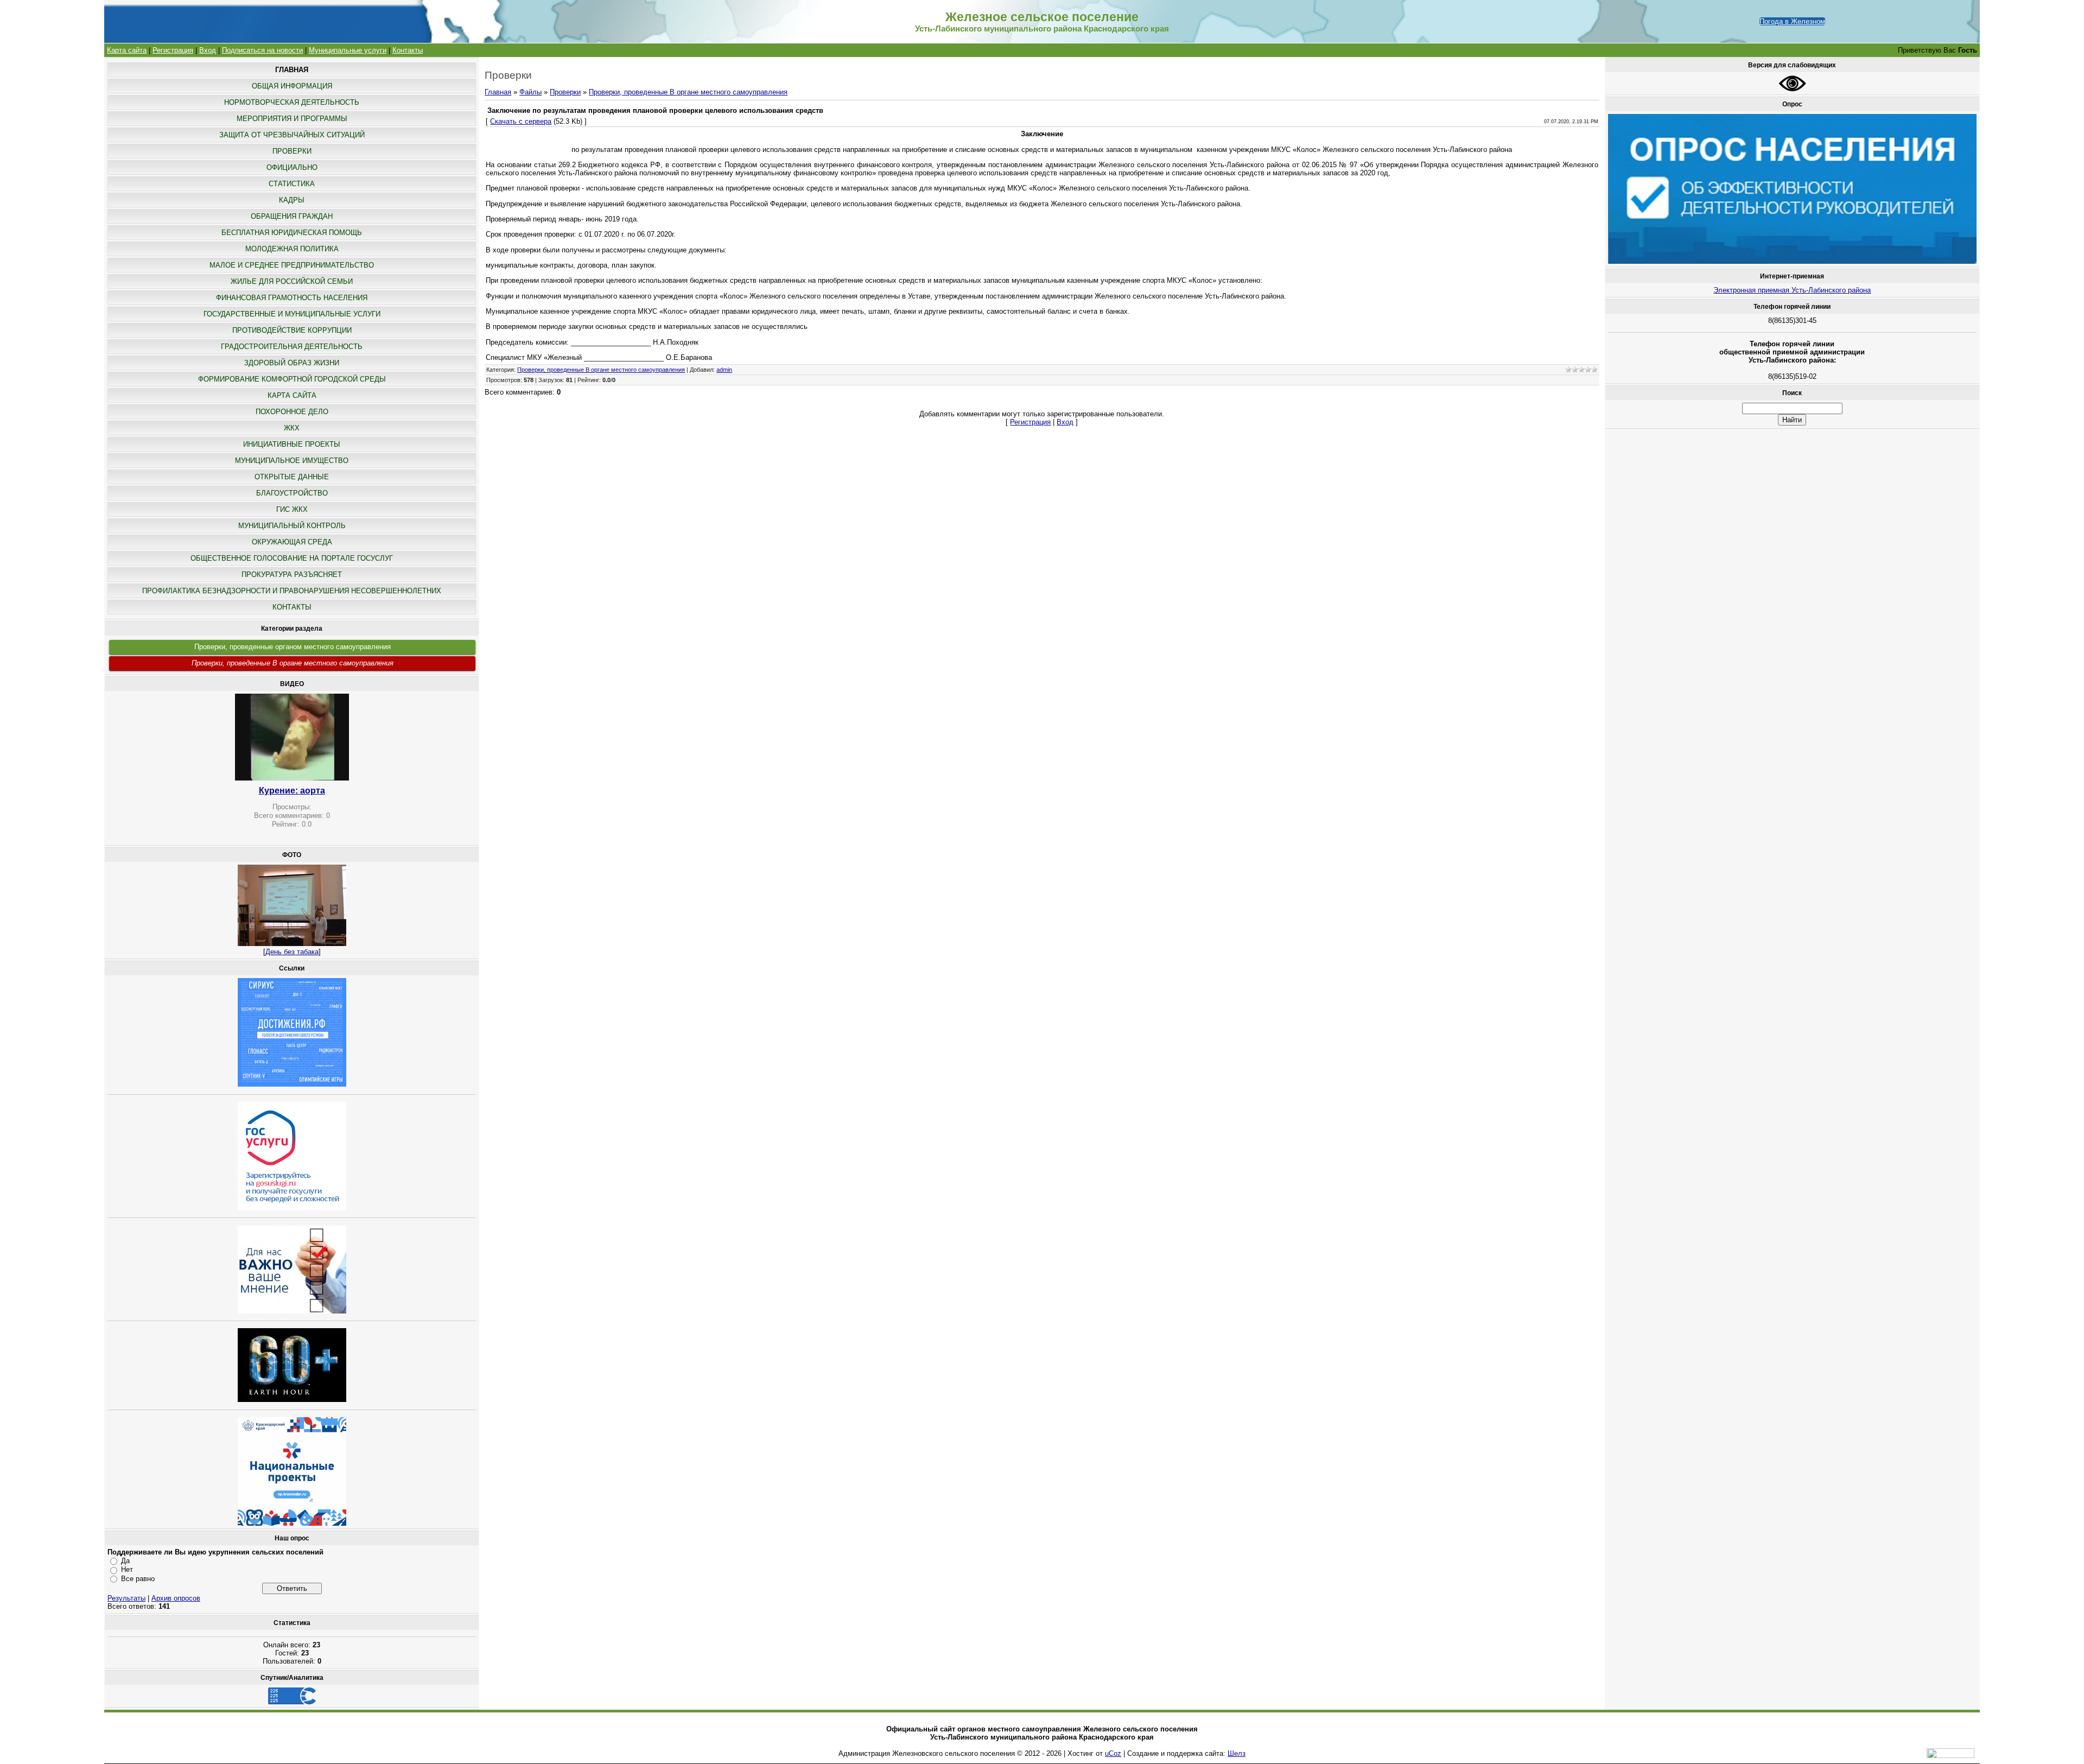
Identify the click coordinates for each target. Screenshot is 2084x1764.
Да (125, 1561)
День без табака (292, 952)
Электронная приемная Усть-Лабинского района (1792, 290)
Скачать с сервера (521, 121)
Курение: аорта (292, 791)
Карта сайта (127, 50)
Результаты (126, 1598)
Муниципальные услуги (348, 50)
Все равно (138, 1579)
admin (724, 370)
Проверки (565, 92)
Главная (498, 92)
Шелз (1237, 1753)
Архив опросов (176, 1598)
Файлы (530, 92)
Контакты (408, 50)
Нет (127, 1569)
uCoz (1113, 1753)
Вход (208, 50)
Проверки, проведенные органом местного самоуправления (293, 647)
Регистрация (173, 50)
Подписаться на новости (262, 50)
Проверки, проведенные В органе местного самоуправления (293, 663)
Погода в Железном (1792, 21)
